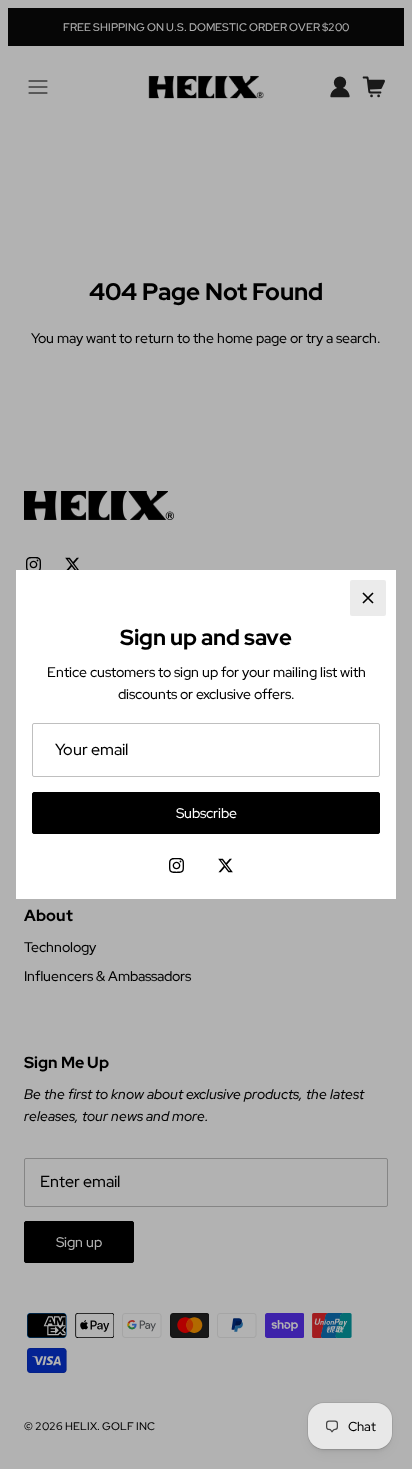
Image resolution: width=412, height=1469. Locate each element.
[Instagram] (176, 865)
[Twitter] (225, 865)
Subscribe (206, 813)
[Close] (368, 598)
